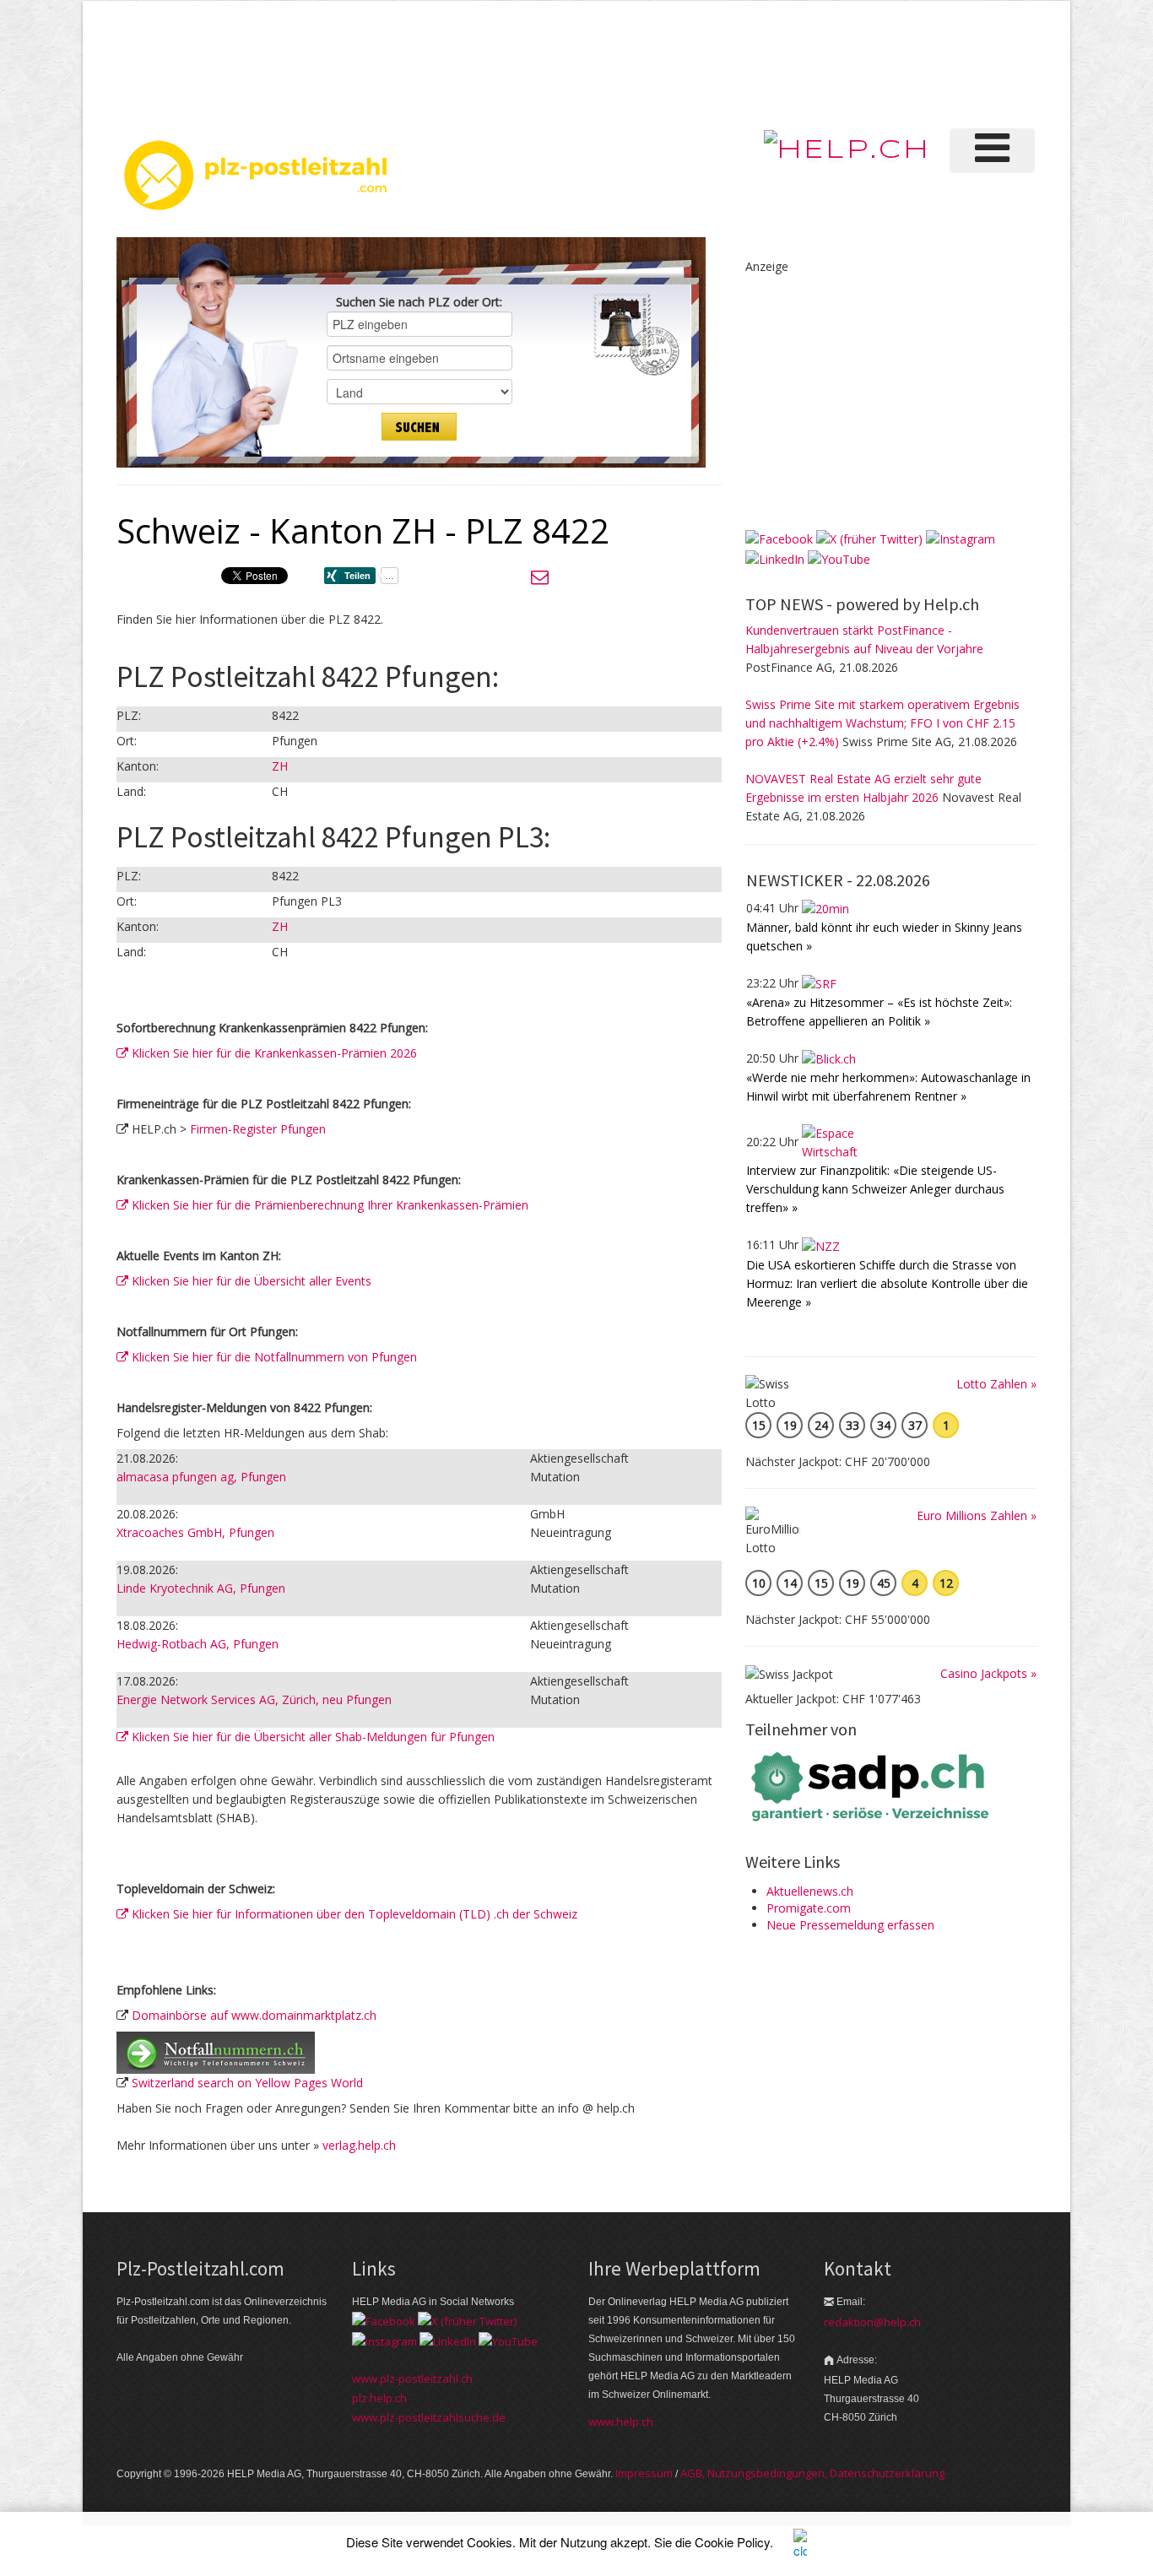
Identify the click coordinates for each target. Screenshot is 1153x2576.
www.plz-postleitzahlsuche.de (429, 2417)
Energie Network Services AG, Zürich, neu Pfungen (254, 1699)
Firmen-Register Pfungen (258, 1129)
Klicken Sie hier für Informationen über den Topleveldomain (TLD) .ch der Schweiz (353, 1914)
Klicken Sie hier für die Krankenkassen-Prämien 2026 (273, 1053)
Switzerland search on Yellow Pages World (247, 2083)
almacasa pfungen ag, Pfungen (201, 1477)
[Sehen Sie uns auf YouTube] (839, 557)
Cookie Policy (732, 2542)
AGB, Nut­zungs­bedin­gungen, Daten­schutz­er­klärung (812, 2473)
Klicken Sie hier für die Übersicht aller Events (250, 1281)
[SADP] (872, 1785)
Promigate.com (809, 1908)
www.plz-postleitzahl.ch (412, 2378)
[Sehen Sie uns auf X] (869, 538)
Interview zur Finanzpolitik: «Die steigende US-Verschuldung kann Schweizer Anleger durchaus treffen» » (875, 1189)
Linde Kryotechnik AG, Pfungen (201, 1588)
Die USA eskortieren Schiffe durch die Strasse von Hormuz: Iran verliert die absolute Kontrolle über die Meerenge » (887, 1283)
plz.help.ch (379, 2398)
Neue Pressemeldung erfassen (850, 1925)
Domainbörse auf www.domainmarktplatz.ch (254, 2015)
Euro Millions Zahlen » (977, 1515)
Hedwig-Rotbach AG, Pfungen (198, 1644)
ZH (280, 766)
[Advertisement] (753, 62)
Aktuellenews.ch (810, 1891)
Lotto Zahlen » (996, 1384)
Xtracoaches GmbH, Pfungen (195, 1532)
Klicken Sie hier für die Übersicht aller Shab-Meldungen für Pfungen (311, 1737)
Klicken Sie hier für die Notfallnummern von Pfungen (273, 1357)
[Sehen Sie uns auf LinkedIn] (775, 557)
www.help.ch (621, 2422)
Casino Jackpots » (988, 1673)
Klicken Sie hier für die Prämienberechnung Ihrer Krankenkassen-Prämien (328, 1205)
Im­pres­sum (644, 2473)
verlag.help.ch (359, 2145)
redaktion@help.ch (872, 2322)
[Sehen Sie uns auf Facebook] (779, 538)
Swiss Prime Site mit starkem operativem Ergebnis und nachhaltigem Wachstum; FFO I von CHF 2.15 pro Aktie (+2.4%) (882, 723)
